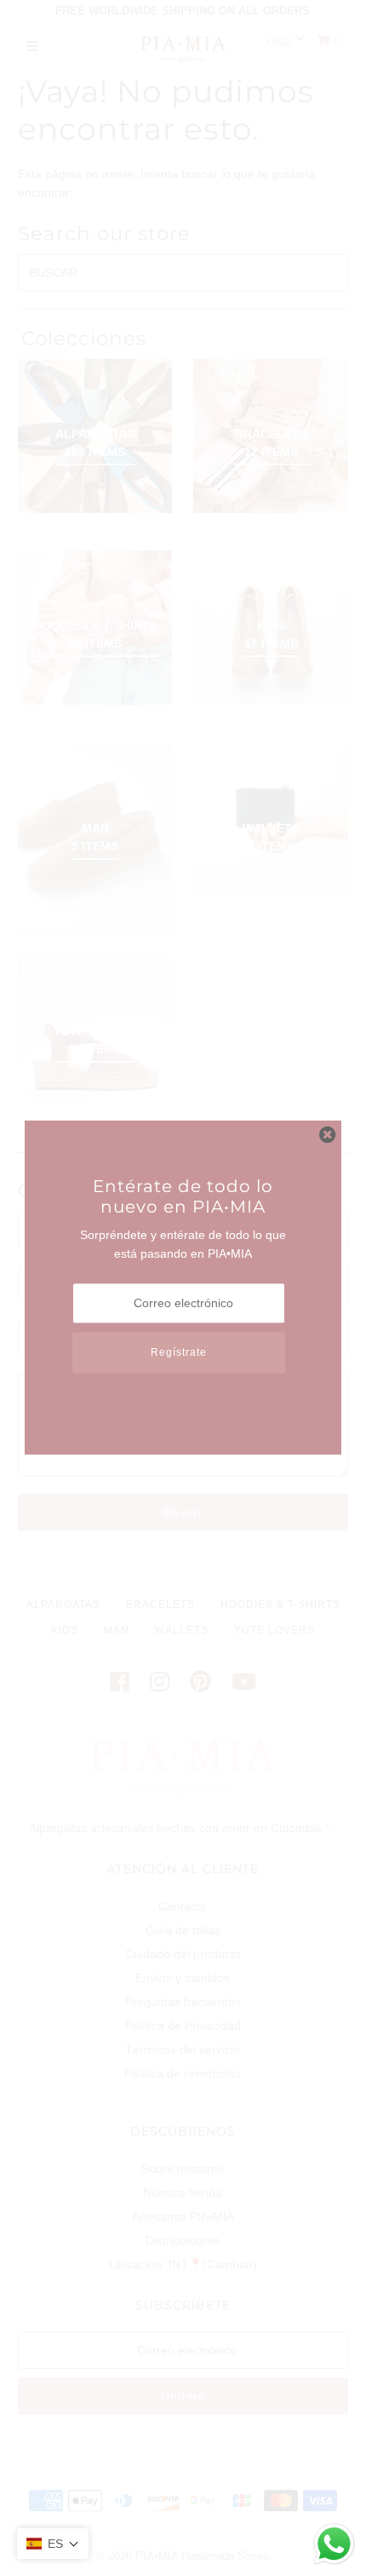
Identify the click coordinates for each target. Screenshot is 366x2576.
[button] (53, 2544)
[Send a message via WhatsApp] (334, 2544)
